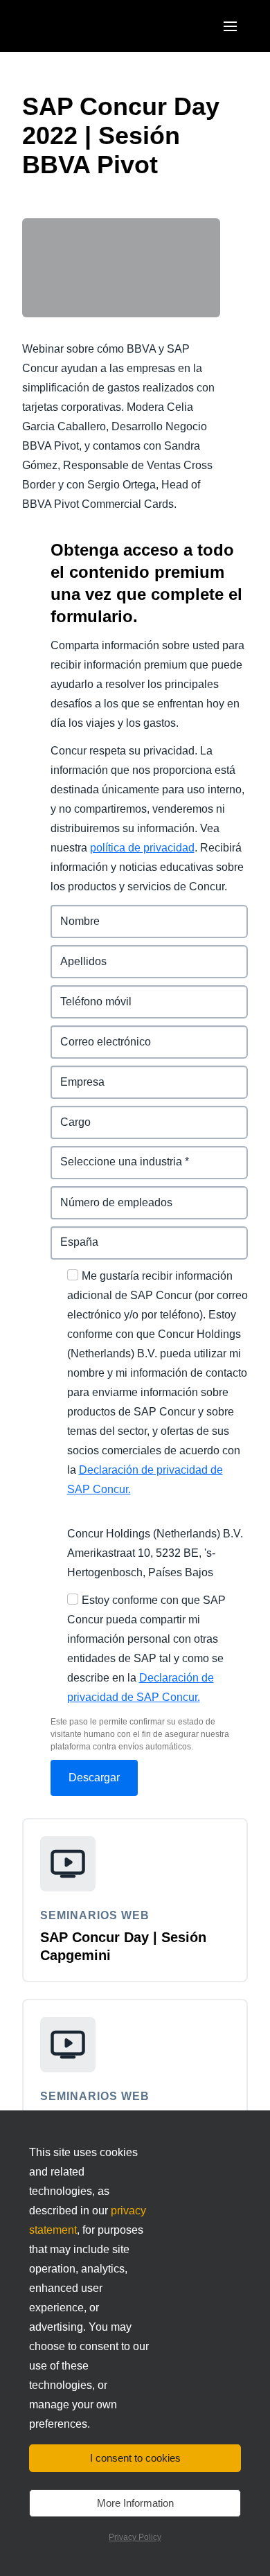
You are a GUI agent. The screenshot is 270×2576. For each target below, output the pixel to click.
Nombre (72, 913)
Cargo (67, 1114)
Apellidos (75, 953)
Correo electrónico (100, 1033)
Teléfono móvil (89, 993)
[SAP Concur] (86, 26)
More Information (135, 2503)
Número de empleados (110, 1194)
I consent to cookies (135, 2458)
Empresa (74, 1074)
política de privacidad (142, 848)
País (62, 1234)
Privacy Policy (135, 2537)
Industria (74, 1154)
